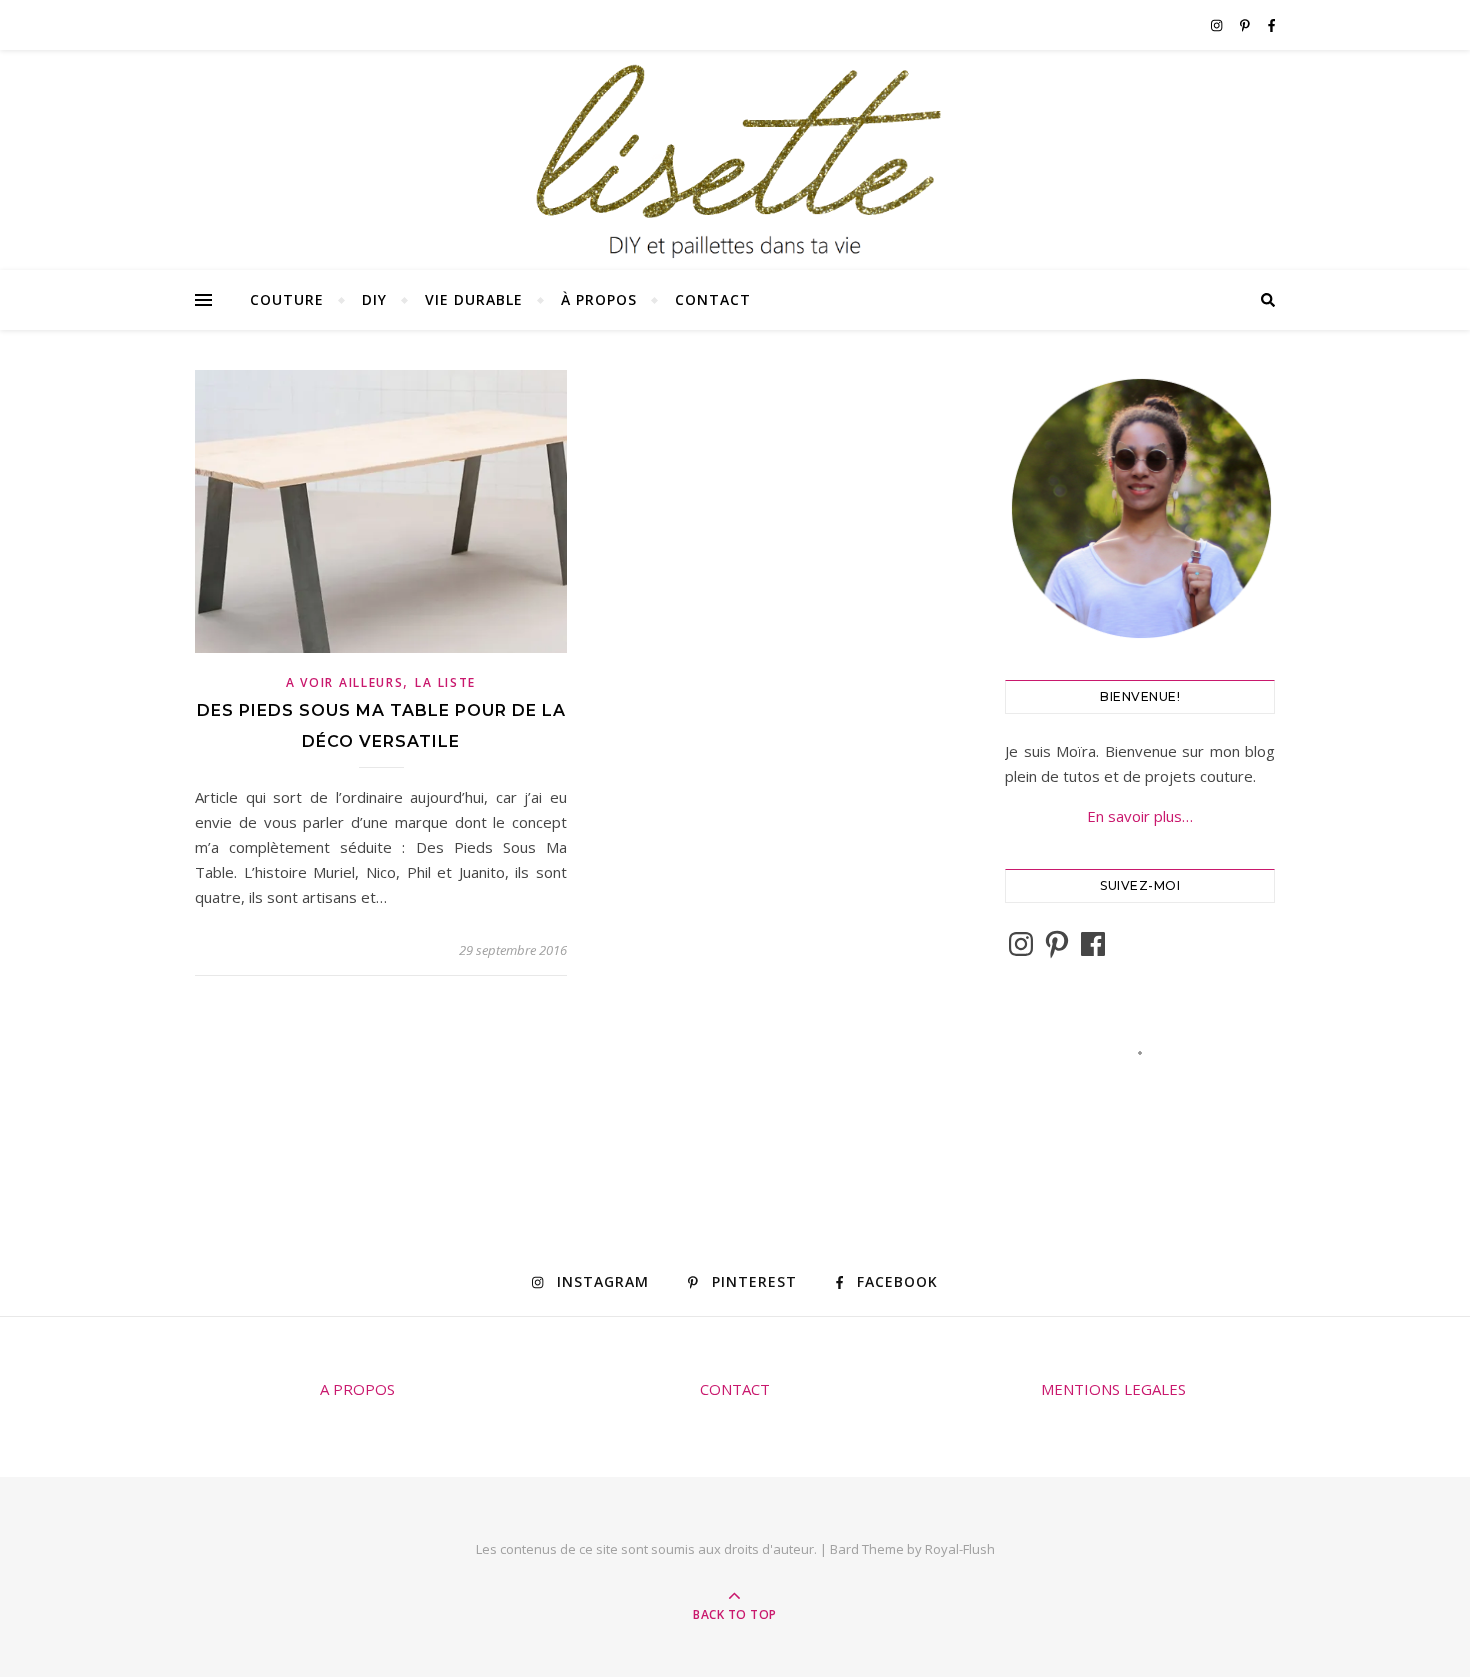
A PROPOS (357, 1389)
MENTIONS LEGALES (1113, 1389)
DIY (374, 299)
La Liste (445, 682)
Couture (287, 299)
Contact (713, 299)
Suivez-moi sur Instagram (1153, 1089)
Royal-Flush (960, 1549)
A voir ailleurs (345, 682)
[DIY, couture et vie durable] (735, 161)
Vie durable (474, 299)
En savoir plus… (1140, 816)
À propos (599, 299)
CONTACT (735, 1389)
